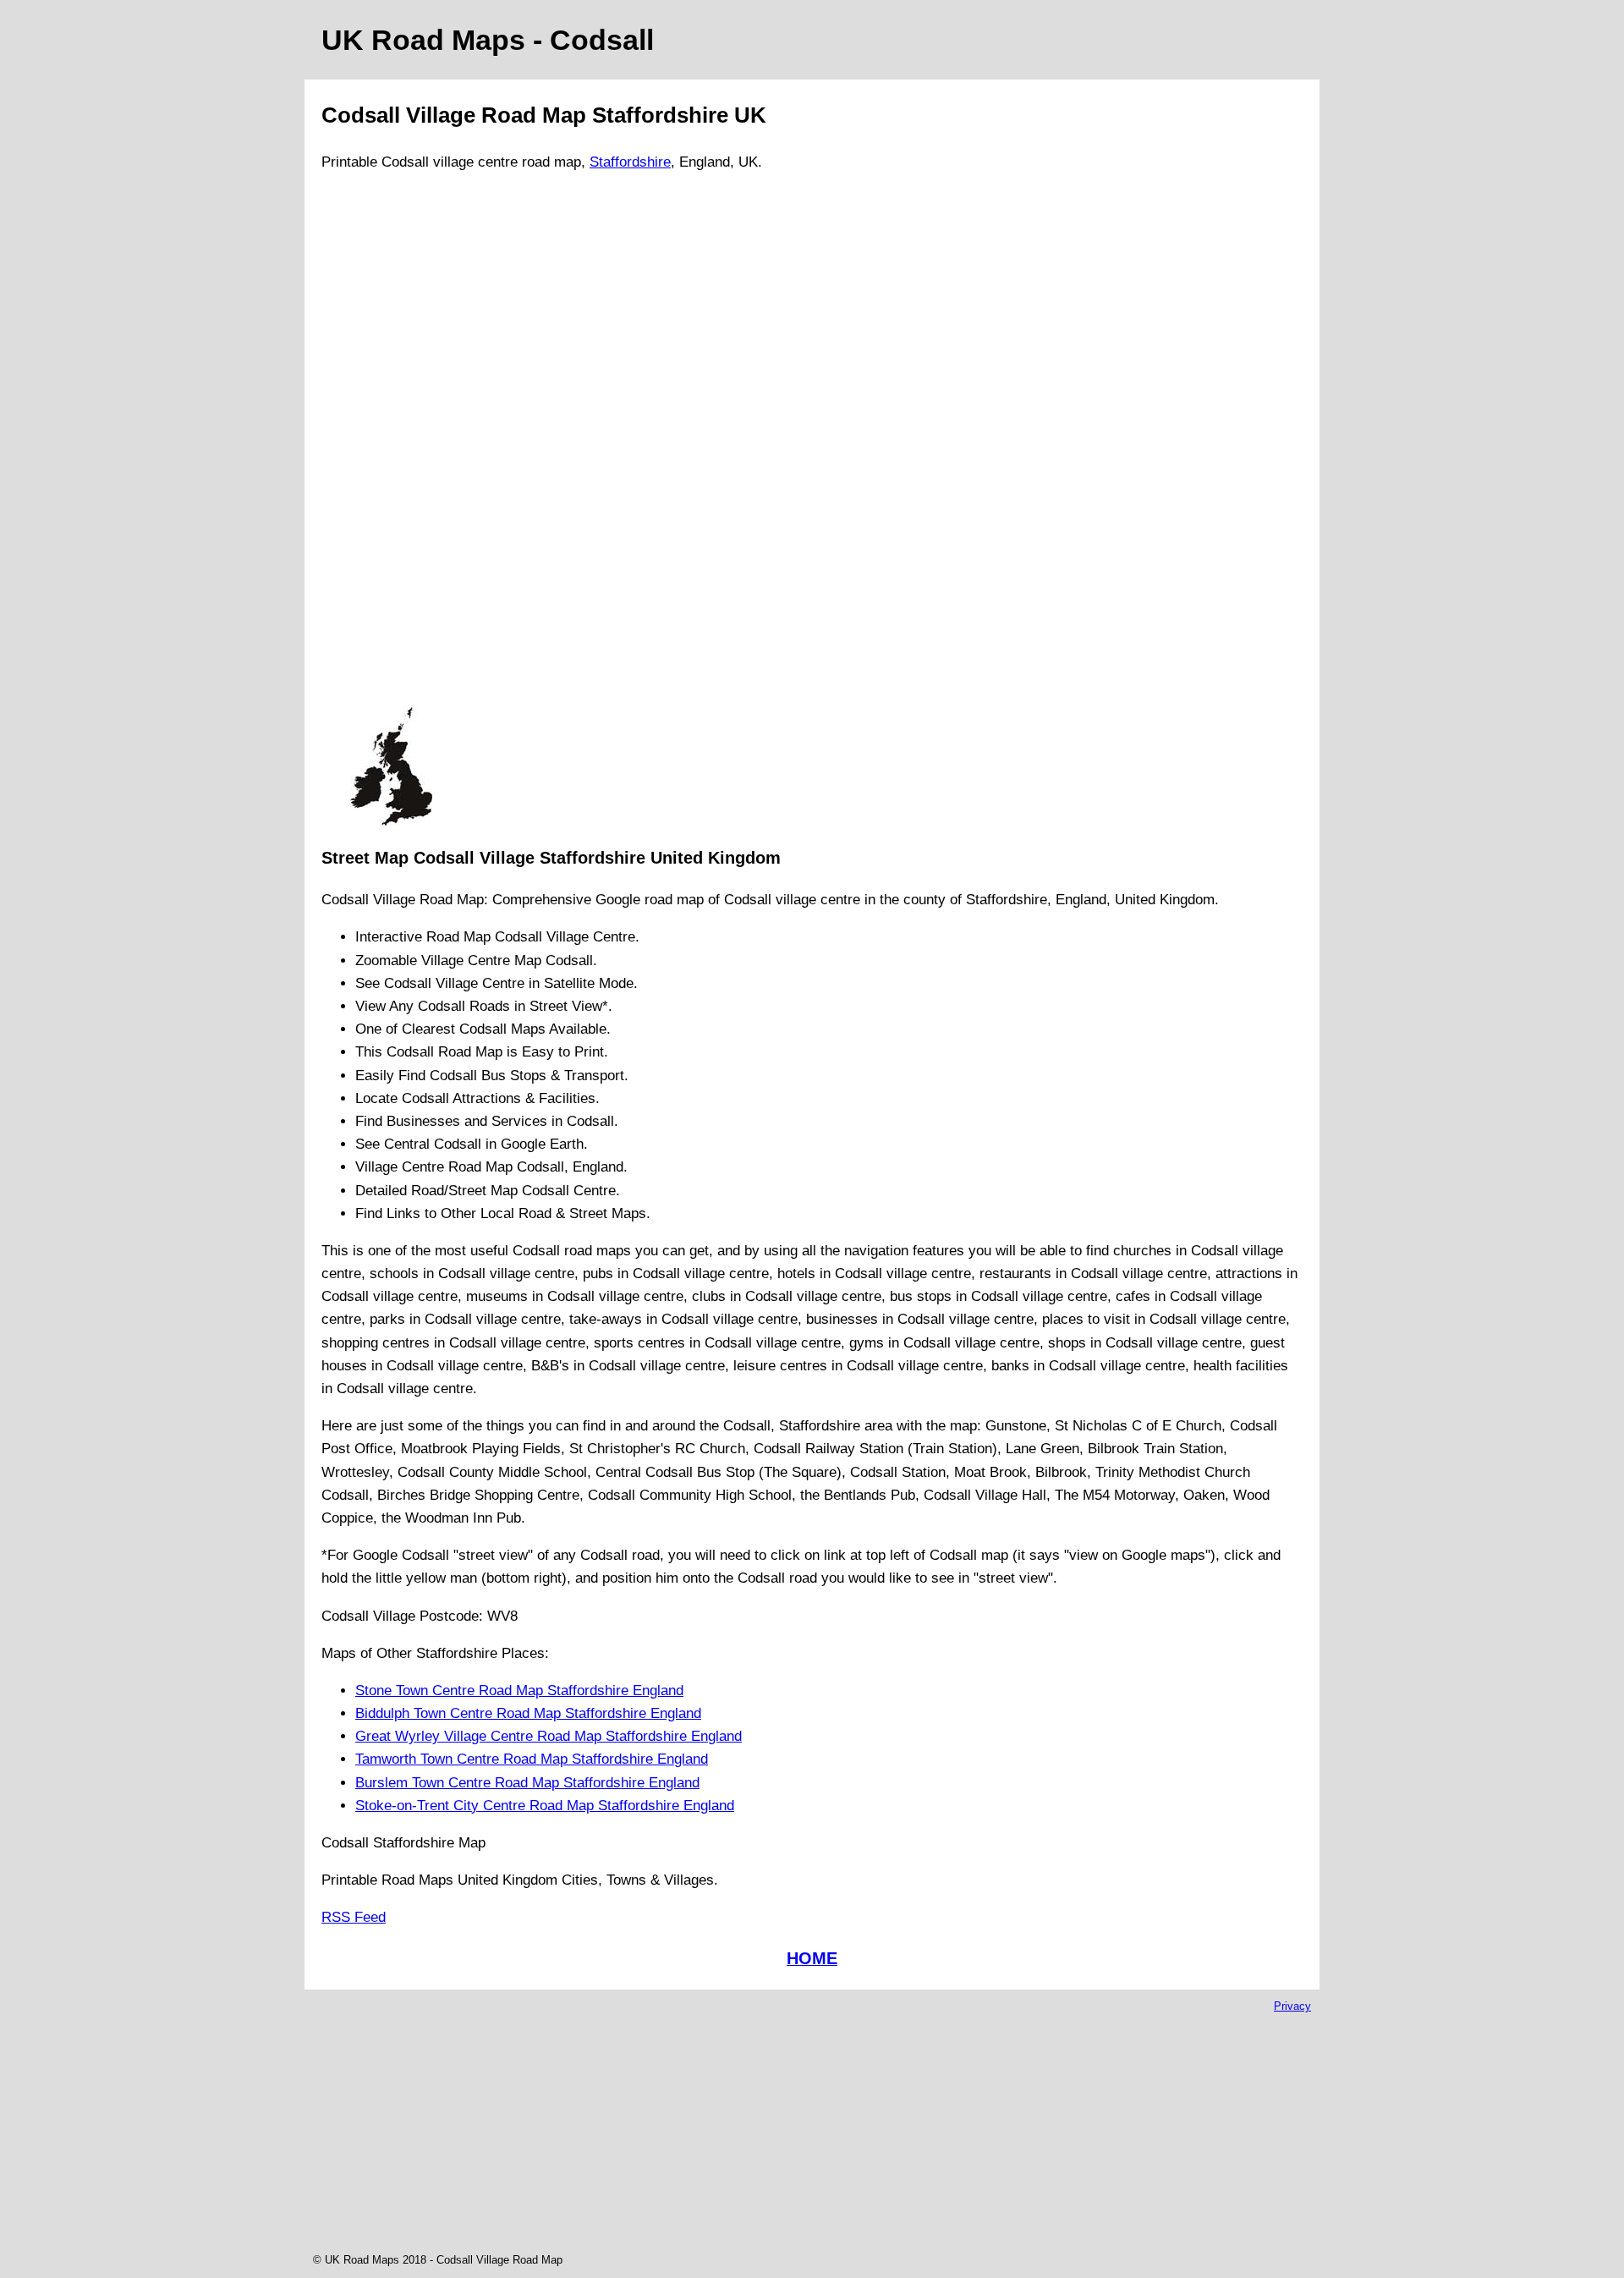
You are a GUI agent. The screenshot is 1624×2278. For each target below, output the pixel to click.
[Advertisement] (391, 447)
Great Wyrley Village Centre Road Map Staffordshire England (549, 1736)
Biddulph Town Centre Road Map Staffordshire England (528, 1713)
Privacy (1292, 2006)
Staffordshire (630, 162)
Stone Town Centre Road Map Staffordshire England (519, 1691)
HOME (812, 1958)
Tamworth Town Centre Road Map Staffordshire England (532, 1759)
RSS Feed (354, 1917)
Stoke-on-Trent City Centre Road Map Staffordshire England (545, 1806)
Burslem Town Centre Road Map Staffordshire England (527, 1783)
